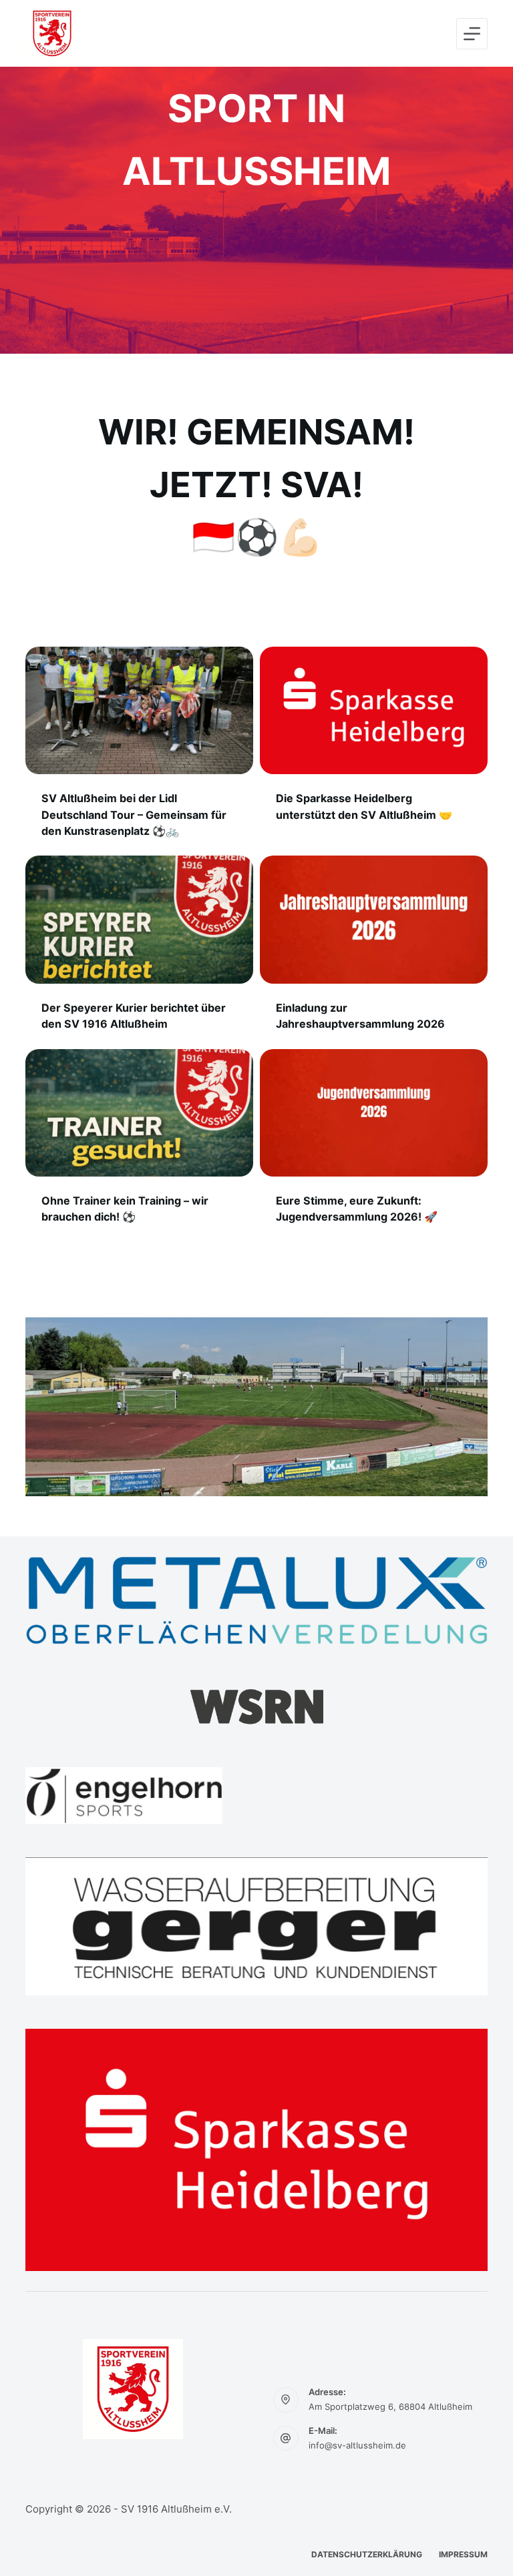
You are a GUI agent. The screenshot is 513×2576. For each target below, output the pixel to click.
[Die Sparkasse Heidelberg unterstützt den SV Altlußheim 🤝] (373, 710)
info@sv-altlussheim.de (357, 2445)
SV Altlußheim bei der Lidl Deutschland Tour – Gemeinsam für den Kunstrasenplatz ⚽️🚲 (134, 814)
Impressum (463, 2554)
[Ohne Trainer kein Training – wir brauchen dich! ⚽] (139, 1113)
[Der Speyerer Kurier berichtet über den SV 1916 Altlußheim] (139, 919)
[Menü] (472, 34)
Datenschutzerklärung (367, 2554)
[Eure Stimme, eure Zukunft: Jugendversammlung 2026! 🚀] (373, 1113)
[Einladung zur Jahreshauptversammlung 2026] (373, 919)
